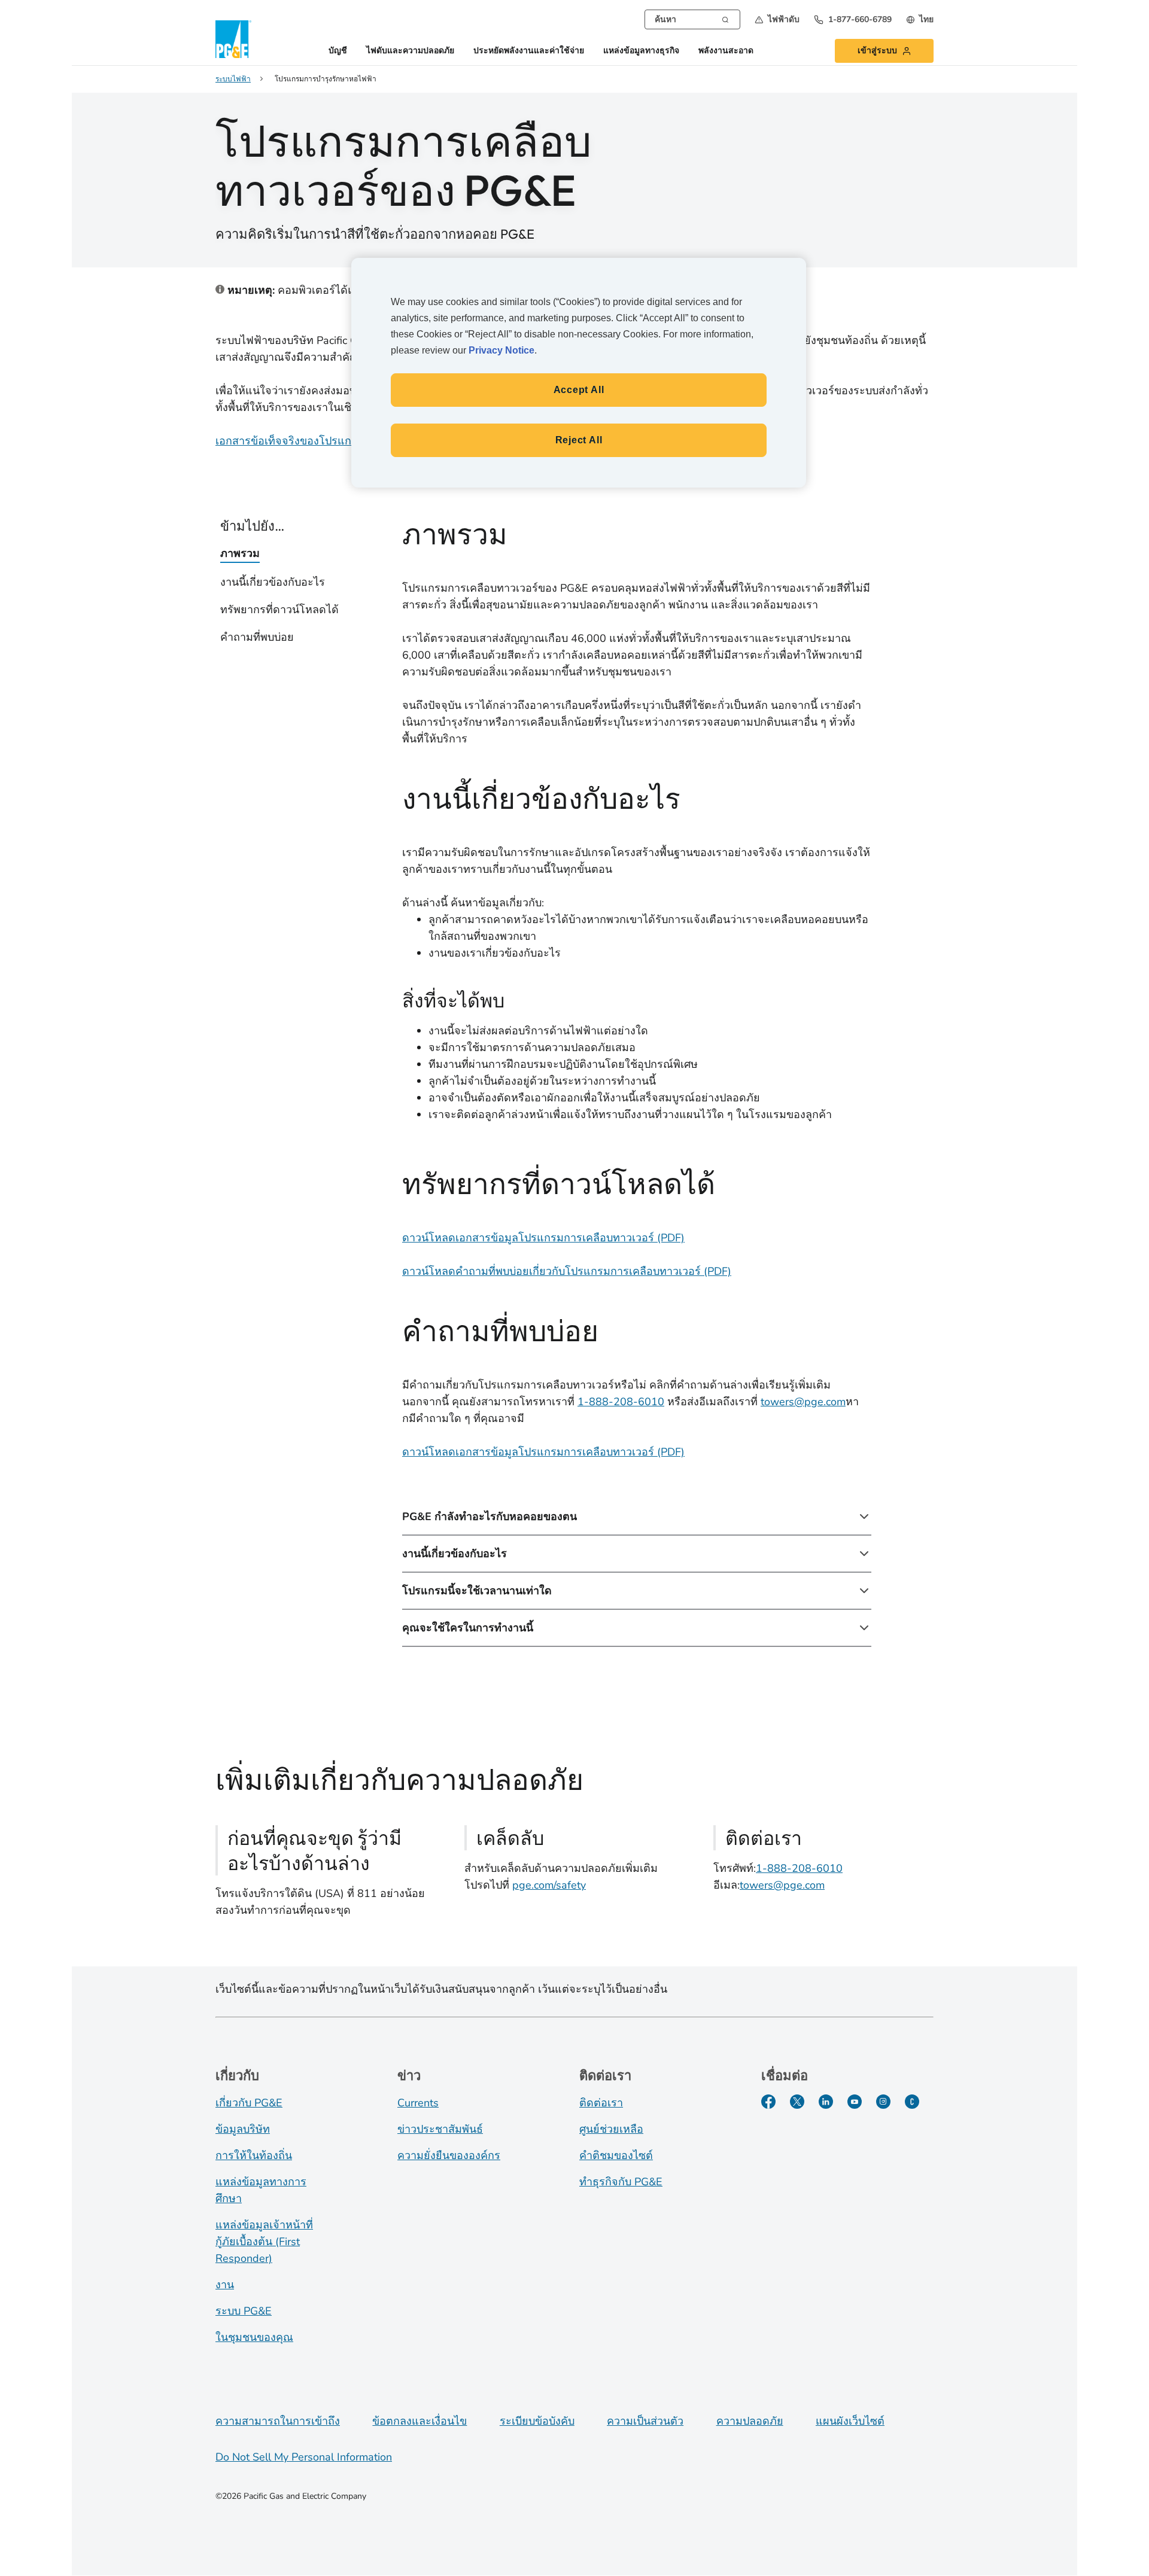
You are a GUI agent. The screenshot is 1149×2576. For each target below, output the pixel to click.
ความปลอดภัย (750, 2421)
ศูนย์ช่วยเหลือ (611, 2129)
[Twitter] (797, 2102)
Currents (418, 2103)
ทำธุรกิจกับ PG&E (621, 2182)
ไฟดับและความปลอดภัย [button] (410, 51)
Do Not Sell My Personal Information (304, 2457)
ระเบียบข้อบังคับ (537, 2421)
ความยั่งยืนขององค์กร (449, 2155)
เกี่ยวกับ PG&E (249, 2103)
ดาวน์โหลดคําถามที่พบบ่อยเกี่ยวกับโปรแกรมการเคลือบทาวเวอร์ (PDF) (567, 1271)
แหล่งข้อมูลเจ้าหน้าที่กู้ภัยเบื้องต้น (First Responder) (264, 2242)
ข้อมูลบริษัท (243, 2129)
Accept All (579, 390)
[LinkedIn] (826, 2102)
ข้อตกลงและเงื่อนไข (420, 2421)
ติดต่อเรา (601, 2103)
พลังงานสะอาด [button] (726, 51)
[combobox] (692, 19)
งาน (225, 2285)
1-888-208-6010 (621, 1402)
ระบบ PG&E (244, 2311)
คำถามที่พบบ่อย (257, 637)
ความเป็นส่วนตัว (645, 2421)
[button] (777, 19)
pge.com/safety (549, 1885)
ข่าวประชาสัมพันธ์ (440, 2129)
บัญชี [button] (338, 51)
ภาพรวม (240, 553)
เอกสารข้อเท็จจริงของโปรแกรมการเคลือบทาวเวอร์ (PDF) (350, 441)
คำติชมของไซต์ (616, 2155)
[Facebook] (768, 2102)
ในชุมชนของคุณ (254, 2337)
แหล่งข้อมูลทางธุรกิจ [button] (641, 51)
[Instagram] (883, 2102)
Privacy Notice (501, 350)
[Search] (725, 19)
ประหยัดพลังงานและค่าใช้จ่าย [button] (529, 51)
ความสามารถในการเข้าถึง (278, 2421)
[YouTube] (855, 2102)
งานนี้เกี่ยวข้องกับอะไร (273, 582)
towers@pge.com (803, 1402)
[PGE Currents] (912, 2102)
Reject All (579, 440)
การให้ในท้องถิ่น (254, 2155)
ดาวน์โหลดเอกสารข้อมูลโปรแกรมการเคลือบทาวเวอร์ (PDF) (543, 1238)
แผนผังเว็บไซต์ (850, 2421)
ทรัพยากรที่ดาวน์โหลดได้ (279, 610)
